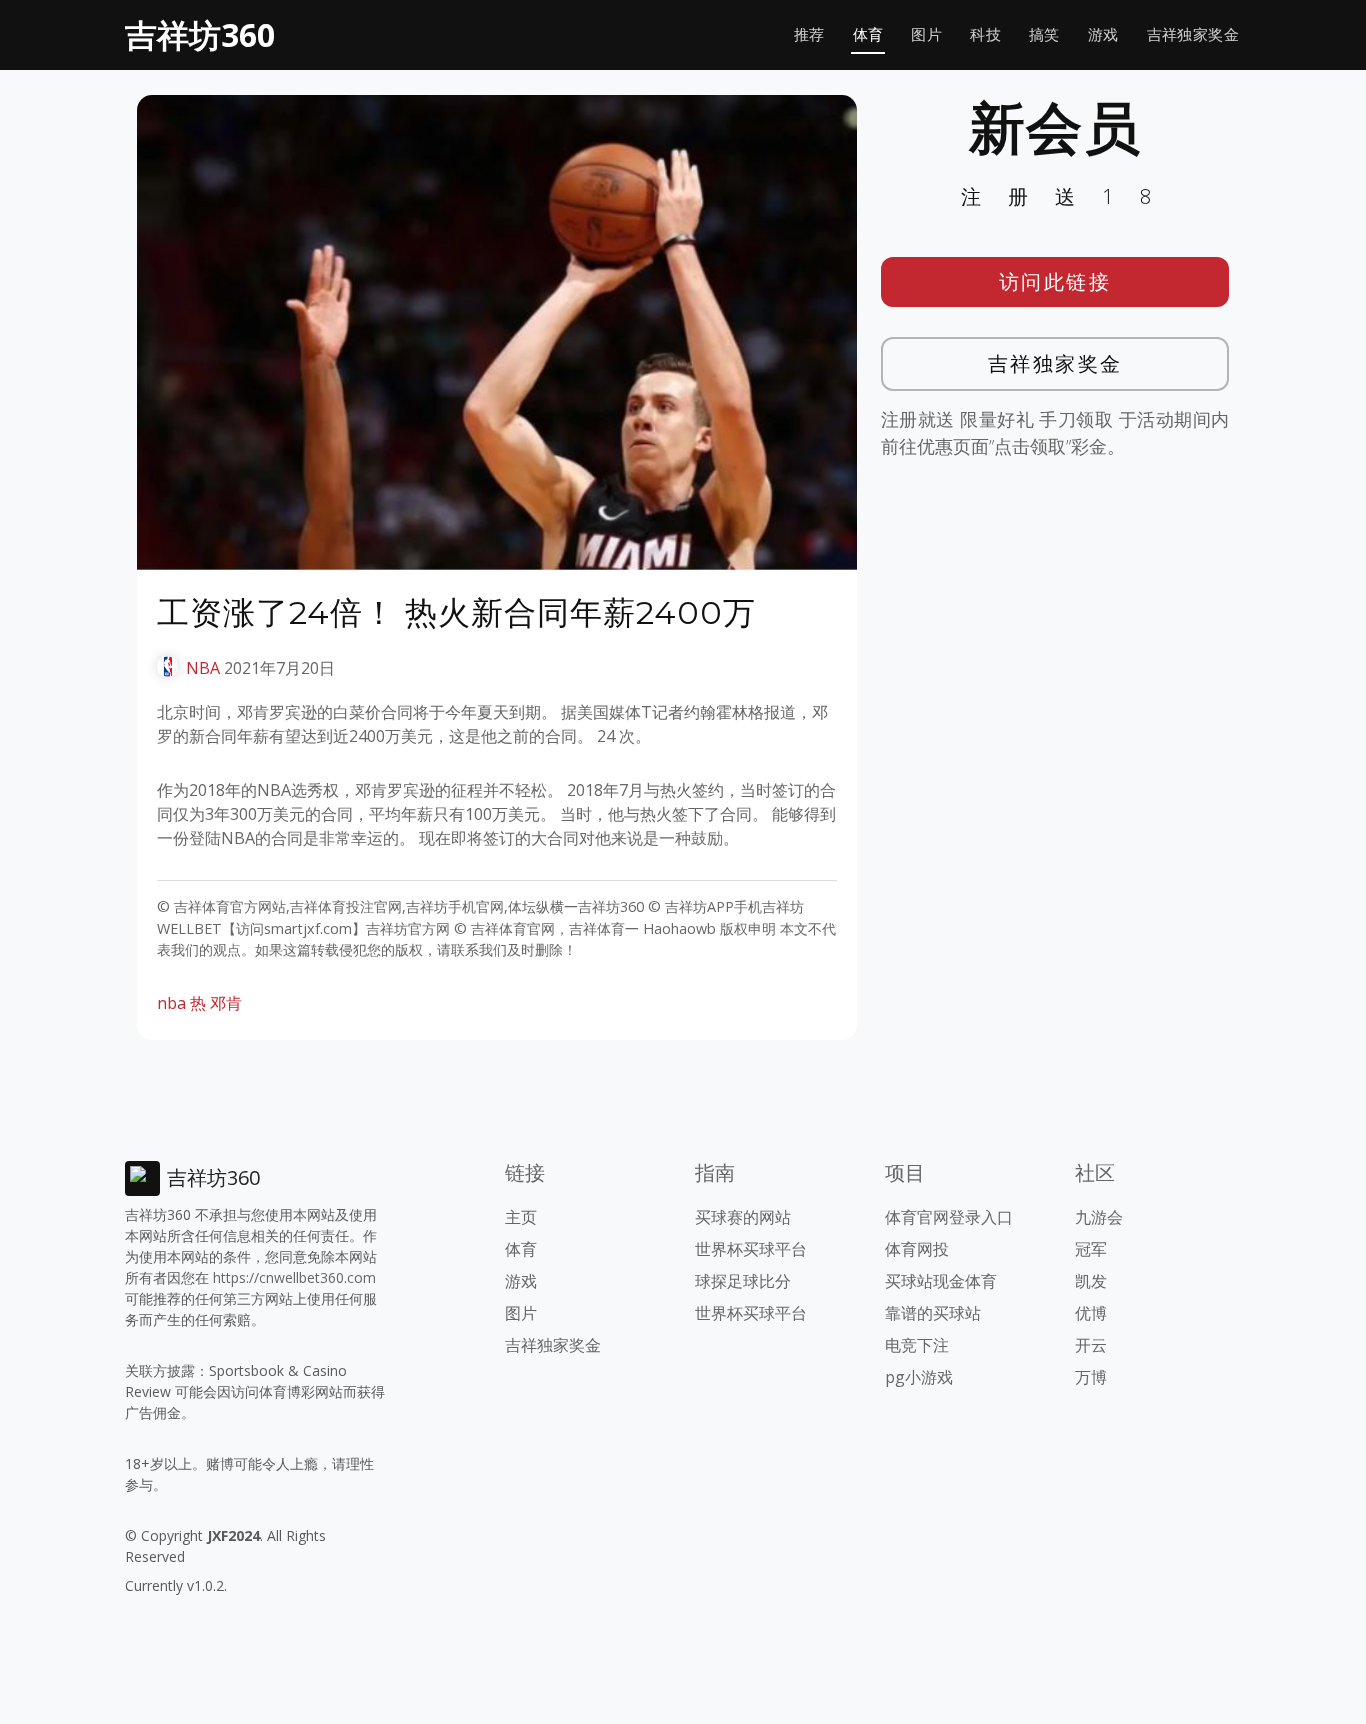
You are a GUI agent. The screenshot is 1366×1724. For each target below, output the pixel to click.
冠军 (1091, 1249)
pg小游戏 (919, 1377)
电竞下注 (917, 1345)
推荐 (809, 34)
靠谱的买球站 (933, 1313)
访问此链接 (1055, 281)
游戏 (1103, 34)
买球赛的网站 (743, 1217)
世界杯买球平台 (751, 1249)
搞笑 (1044, 34)
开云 (1091, 1345)
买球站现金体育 (941, 1281)
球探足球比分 (743, 1281)
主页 (521, 1217)
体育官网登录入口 (949, 1217)
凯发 (1091, 1281)
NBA (203, 668)
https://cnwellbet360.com (294, 1277)
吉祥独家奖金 (1193, 34)
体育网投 (917, 1249)
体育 (868, 34)
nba (171, 1003)
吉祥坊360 (200, 34)
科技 (985, 34)
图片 (926, 34)
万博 (1091, 1377)
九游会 (1099, 1217)
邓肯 (226, 1003)
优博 (1091, 1313)
